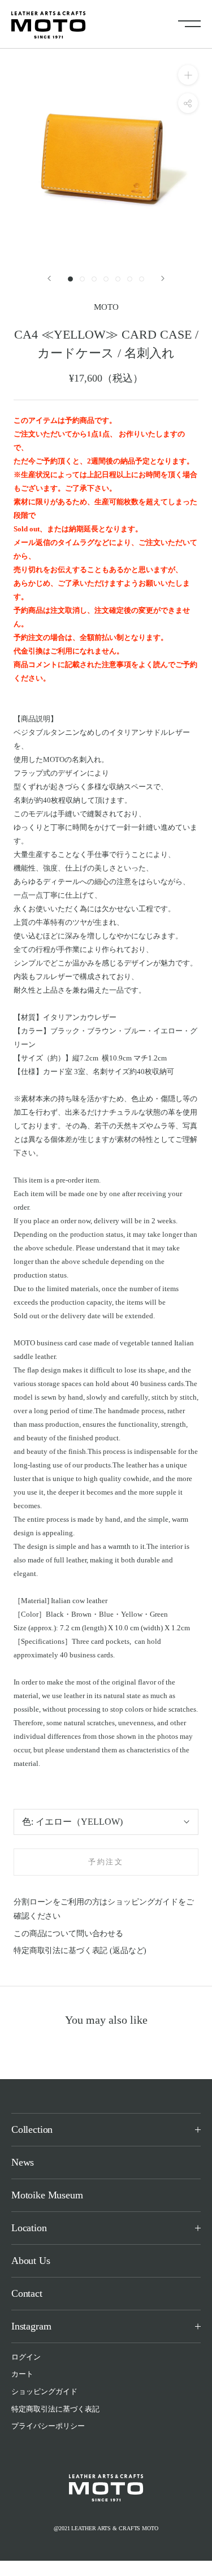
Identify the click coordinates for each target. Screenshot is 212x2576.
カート (22, 2374)
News (23, 2162)
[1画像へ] (70, 279)
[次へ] (163, 278)
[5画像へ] (118, 279)
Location (29, 2228)
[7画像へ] (142, 279)
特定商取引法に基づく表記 (55, 2409)
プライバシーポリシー (48, 2426)
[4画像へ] (106, 279)
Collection (32, 2129)
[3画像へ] (94, 279)
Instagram (31, 2326)
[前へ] (49, 278)
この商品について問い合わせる (68, 1934)
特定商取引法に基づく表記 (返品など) (80, 1951)
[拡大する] (188, 75)
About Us (31, 2261)
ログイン (26, 2357)
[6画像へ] (130, 279)
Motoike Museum (47, 2195)
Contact (27, 2293)
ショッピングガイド (44, 2391)
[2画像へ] (82, 279)
